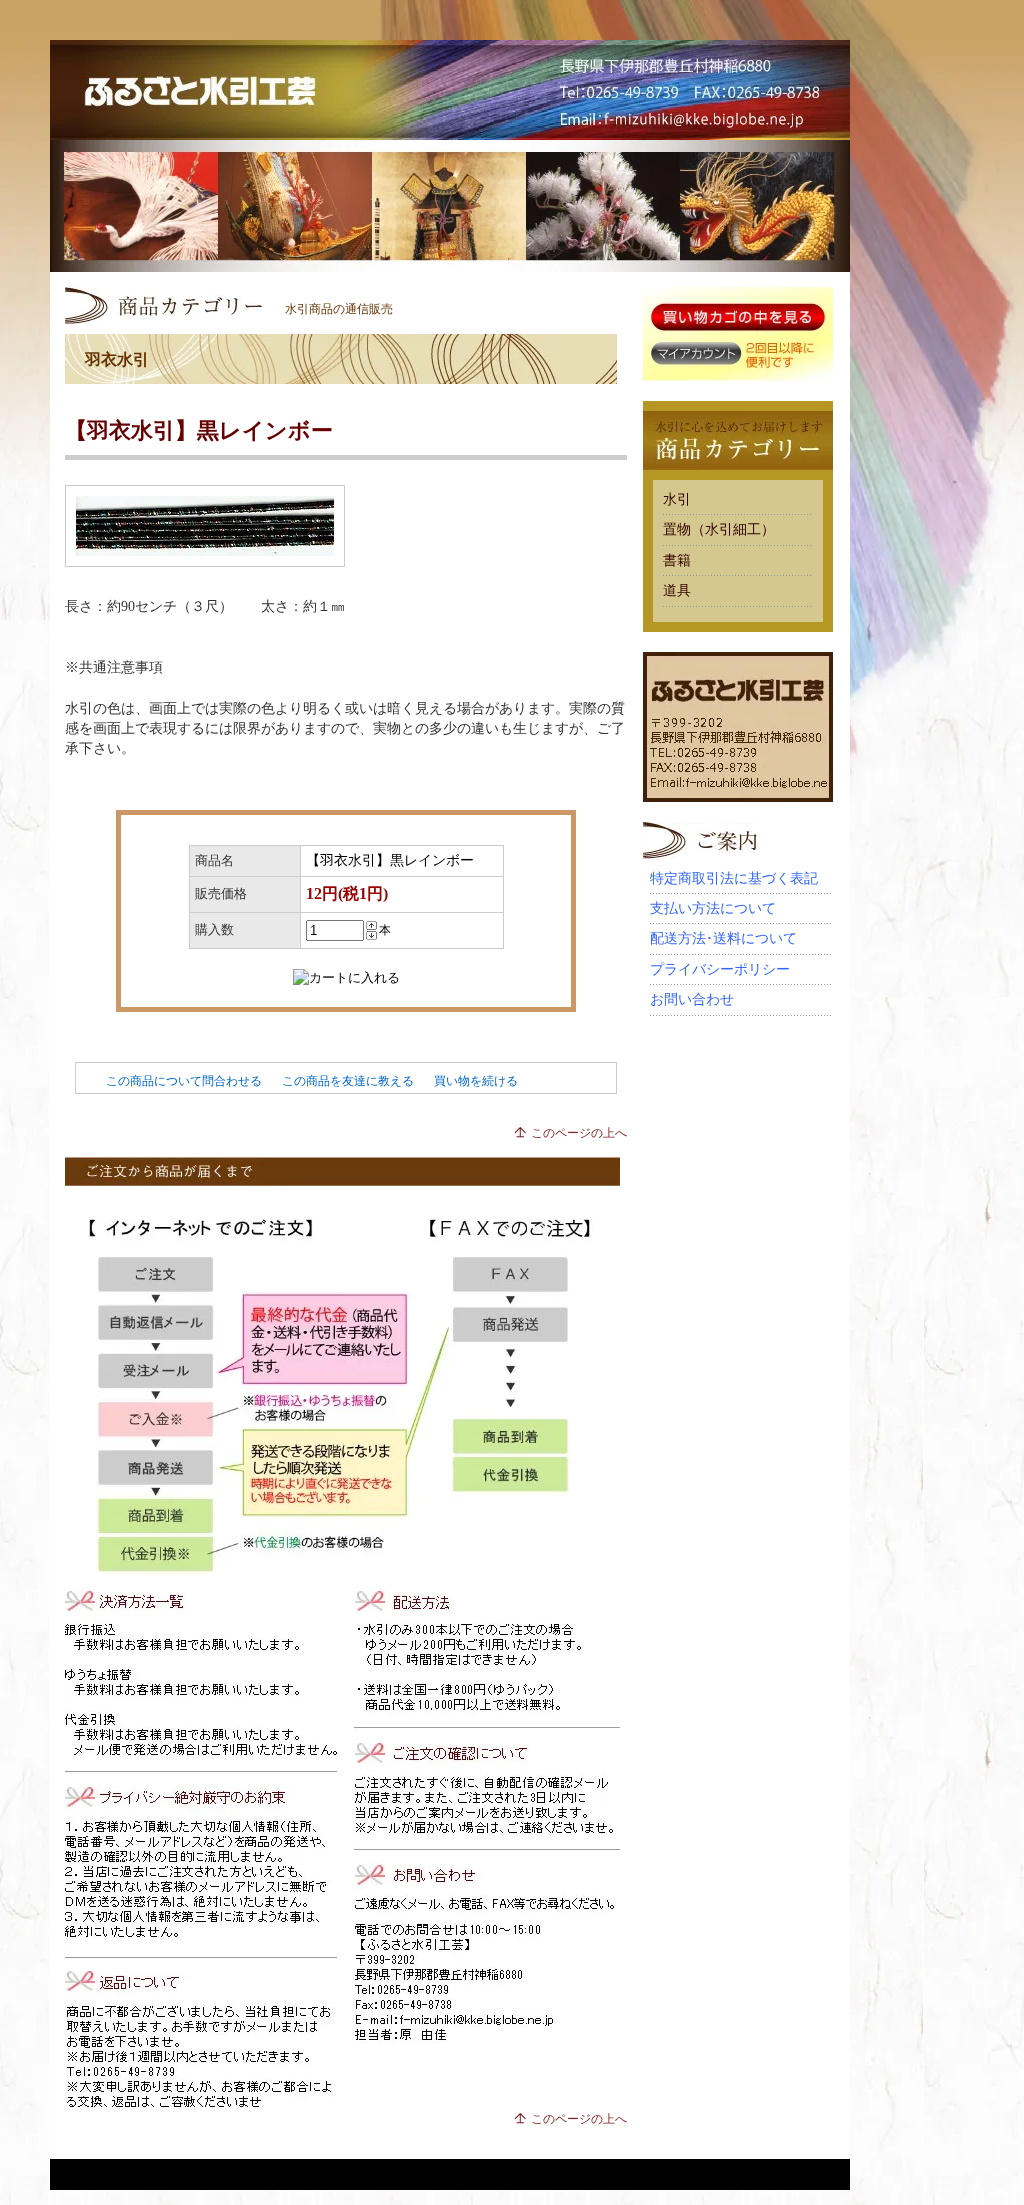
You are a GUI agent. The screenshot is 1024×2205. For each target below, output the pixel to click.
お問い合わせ (692, 999)
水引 (677, 499)
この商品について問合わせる (184, 1081)
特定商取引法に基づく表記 (734, 878)
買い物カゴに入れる (738, 318)
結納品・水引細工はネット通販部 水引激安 (450, 90)
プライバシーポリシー (720, 969)
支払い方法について (713, 908)
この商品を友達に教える (348, 1081)
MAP (805, 130)
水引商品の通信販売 (339, 309)
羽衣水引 (117, 359)
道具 (677, 590)
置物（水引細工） (719, 529)
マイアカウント (695, 354)
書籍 (677, 560)
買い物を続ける (476, 1081)
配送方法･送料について (723, 938)
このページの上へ (579, 1133)
